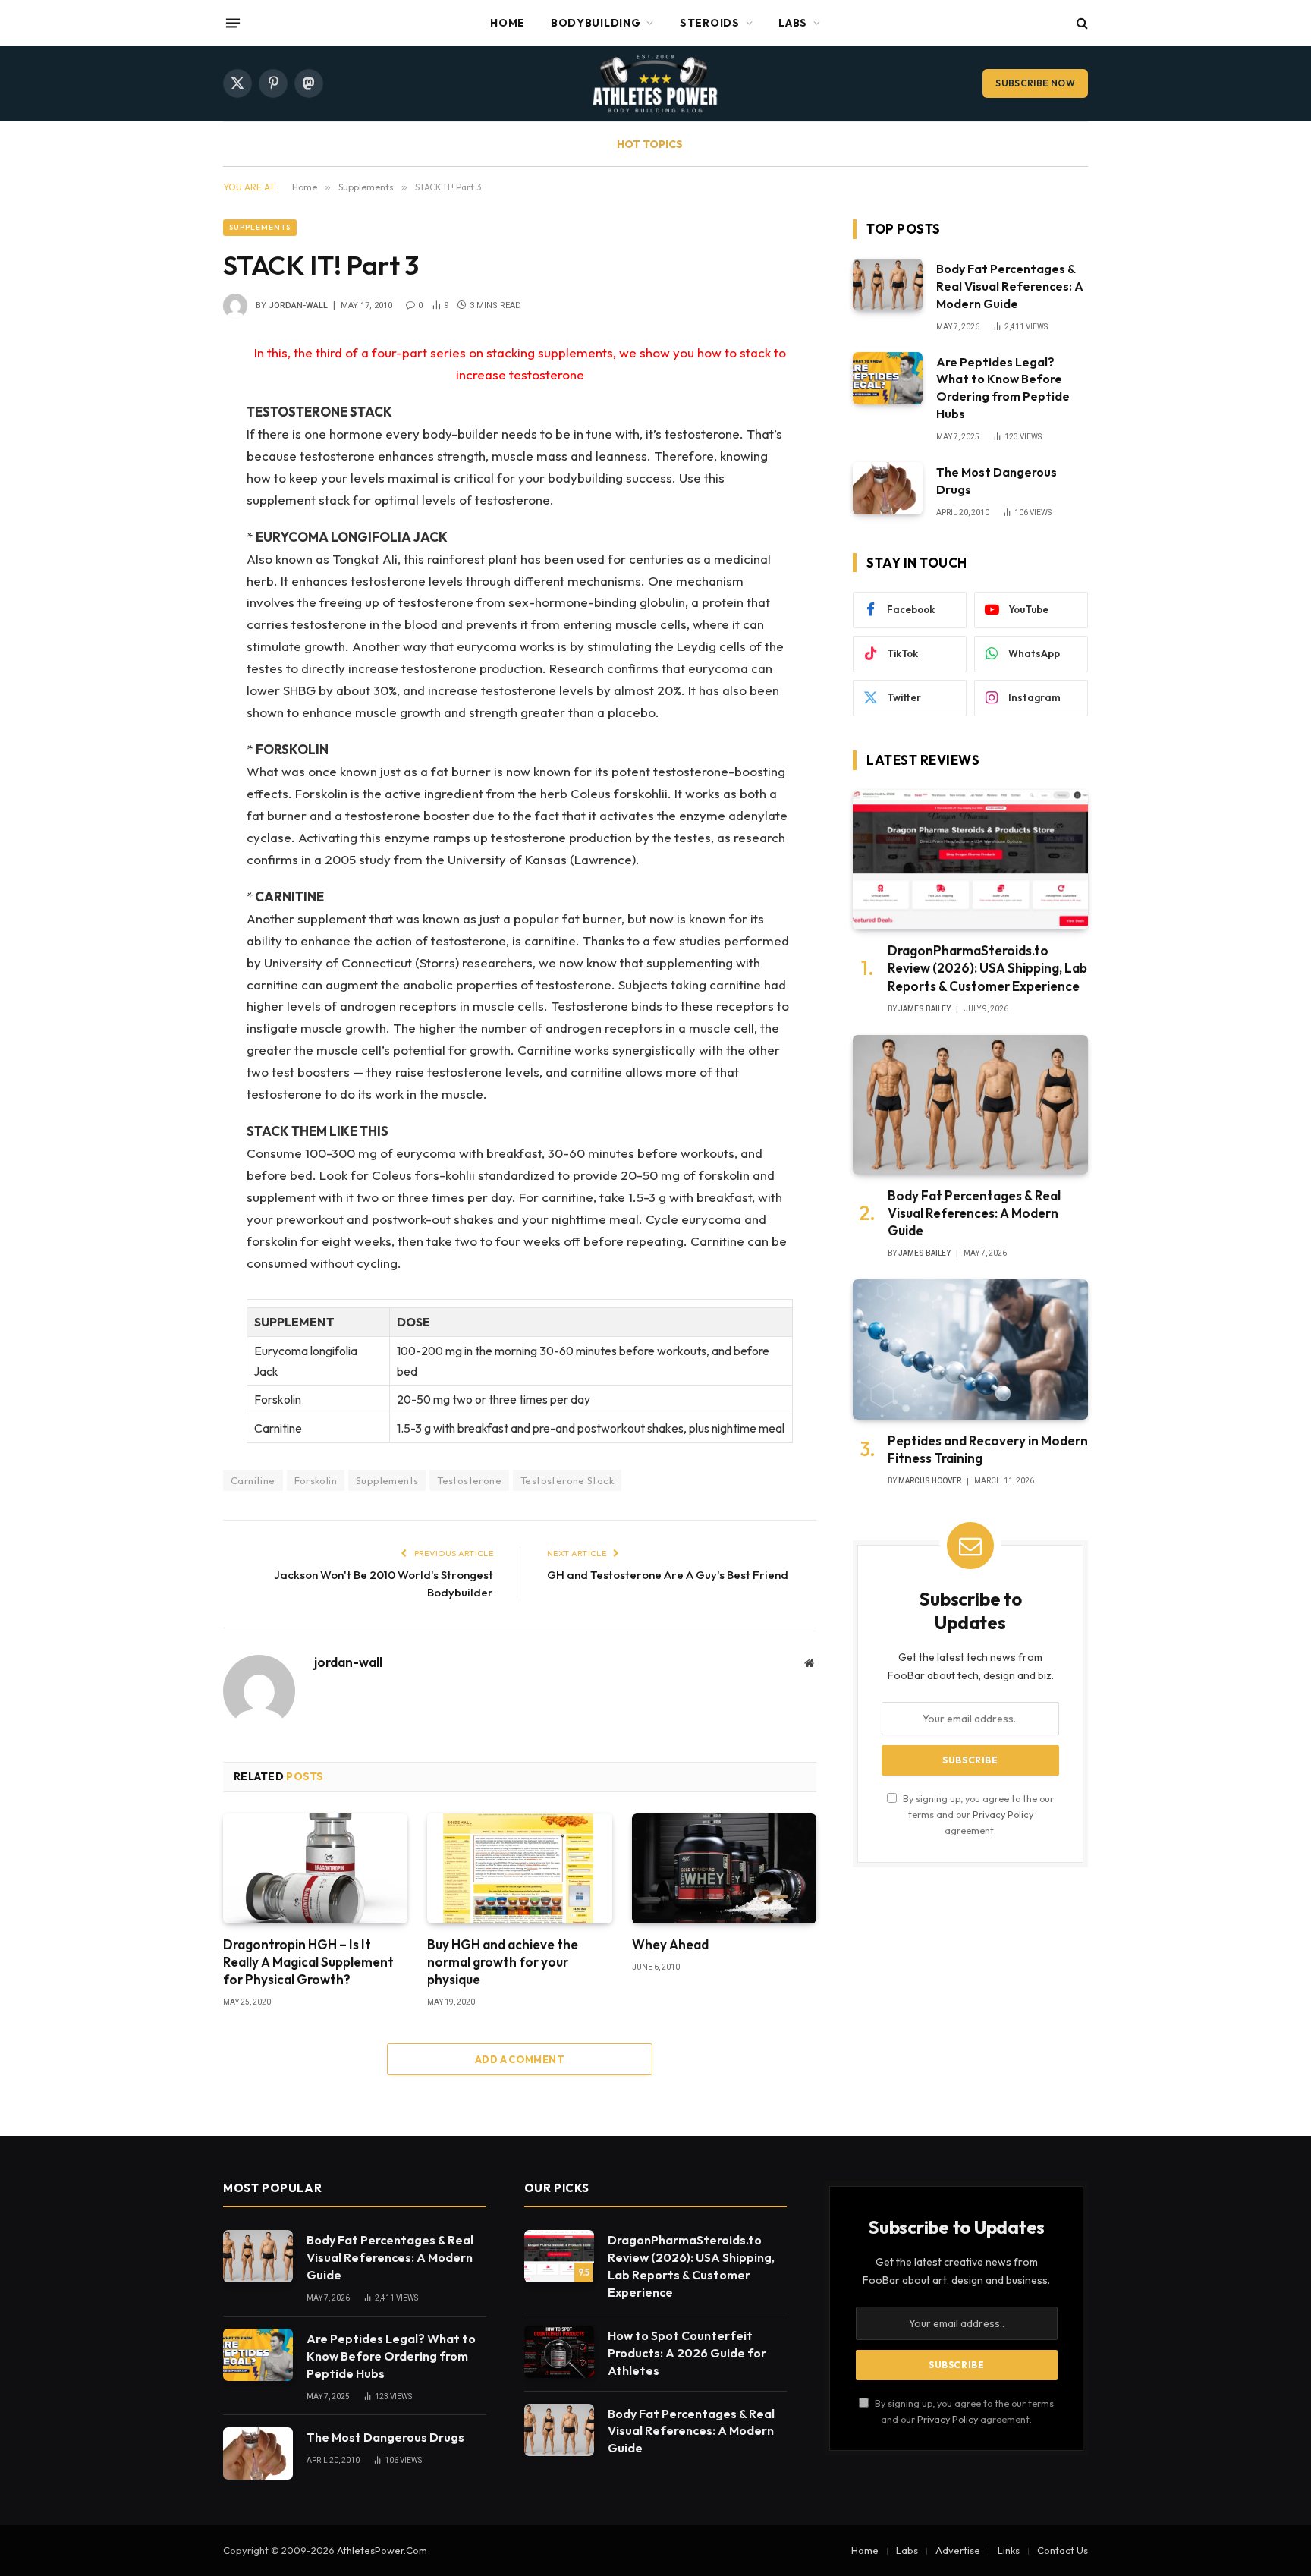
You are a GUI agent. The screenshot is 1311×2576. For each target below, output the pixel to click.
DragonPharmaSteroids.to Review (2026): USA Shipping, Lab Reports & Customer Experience (987, 968)
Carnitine (253, 1480)
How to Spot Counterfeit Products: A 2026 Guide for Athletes (687, 2353)
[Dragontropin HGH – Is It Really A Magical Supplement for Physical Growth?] (315, 1868)
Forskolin (316, 1480)
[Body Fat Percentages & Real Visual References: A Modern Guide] (888, 285)
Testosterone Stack (567, 1480)
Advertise (958, 2550)
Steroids (710, 23)
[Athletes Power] (655, 83)
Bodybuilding (596, 23)
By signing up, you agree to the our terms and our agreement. (977, 1815)
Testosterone (469, 1480)
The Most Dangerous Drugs (997, 481)
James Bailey (924, 1009)
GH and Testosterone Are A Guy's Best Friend (668, 1575)
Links (1009, 2550)
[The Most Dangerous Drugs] (888, 488)
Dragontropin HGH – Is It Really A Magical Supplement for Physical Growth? (308, 1962)
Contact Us (1063, 2550)
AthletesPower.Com (382, 2550)
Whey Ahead (670, 1944)
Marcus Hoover (930, 1481)
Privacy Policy (1003, 1814)
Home (508, 23)
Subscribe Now (1035, 83)
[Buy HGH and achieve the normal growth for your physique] (519, 1868)
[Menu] (233, 23)
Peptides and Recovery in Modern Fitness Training (988, 1449)
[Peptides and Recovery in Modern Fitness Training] (970, 1349)
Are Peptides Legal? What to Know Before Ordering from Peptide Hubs (1003, 388)
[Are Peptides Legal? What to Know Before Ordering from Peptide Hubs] (888, 378)
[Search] (1081, 23)
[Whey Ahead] (724, 1868)
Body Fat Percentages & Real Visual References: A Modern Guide (1010, 286)
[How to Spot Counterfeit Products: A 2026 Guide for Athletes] (559, 2352)
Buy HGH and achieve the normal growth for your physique (503, 1962)
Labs (793, 23)
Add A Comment (520, 2059)
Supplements (260, 227)
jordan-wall (298, 305)
